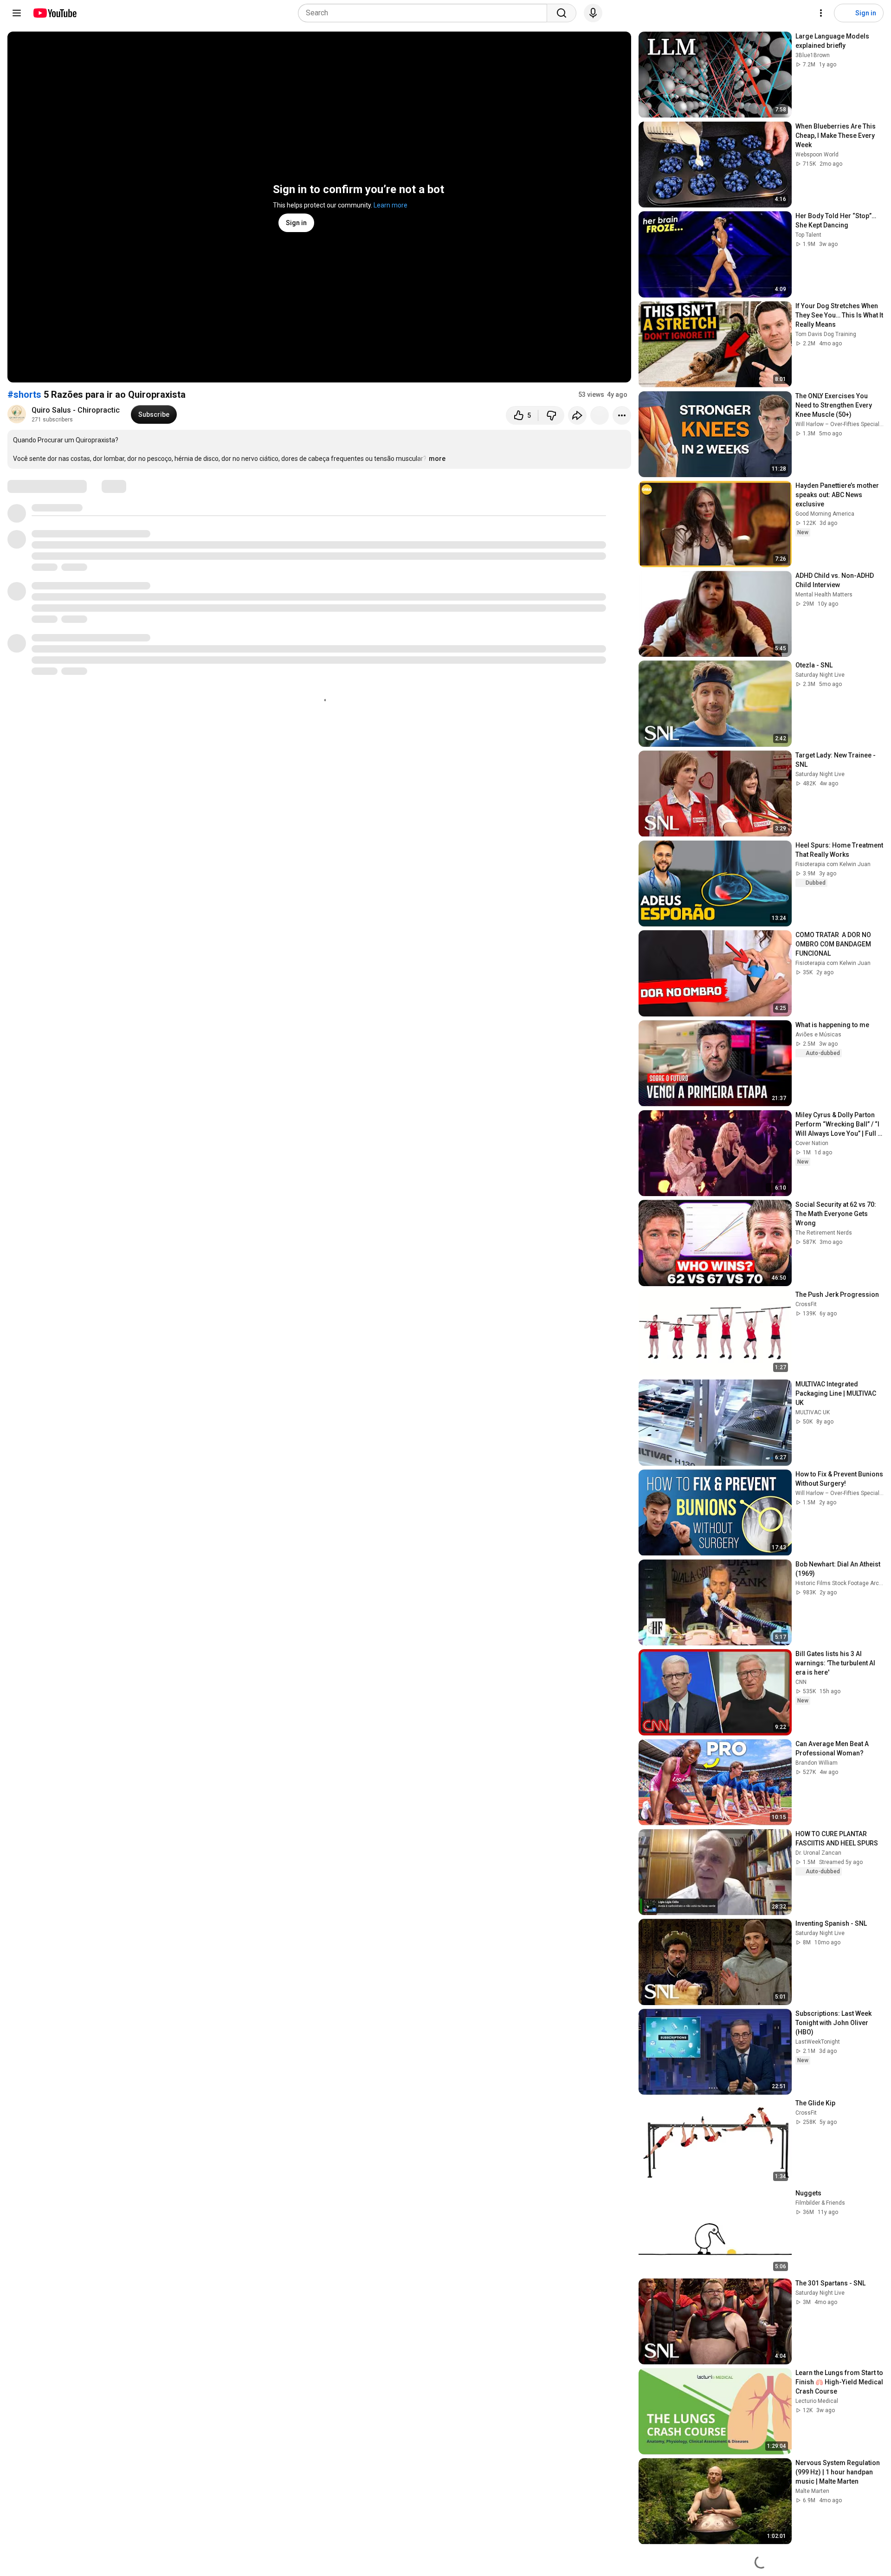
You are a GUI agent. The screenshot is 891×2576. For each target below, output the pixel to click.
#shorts (24, 395)
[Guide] (17, 13)
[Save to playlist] (600, 415)
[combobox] (425, 13)
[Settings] (821, 13)
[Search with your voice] (593, 13)
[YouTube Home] (55, 13)
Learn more (391, 205)
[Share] (577, 415)
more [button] (437, 459)
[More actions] (622, 415)
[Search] (562, 13)
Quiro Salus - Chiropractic (76, 410)
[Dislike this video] (551, 415)
